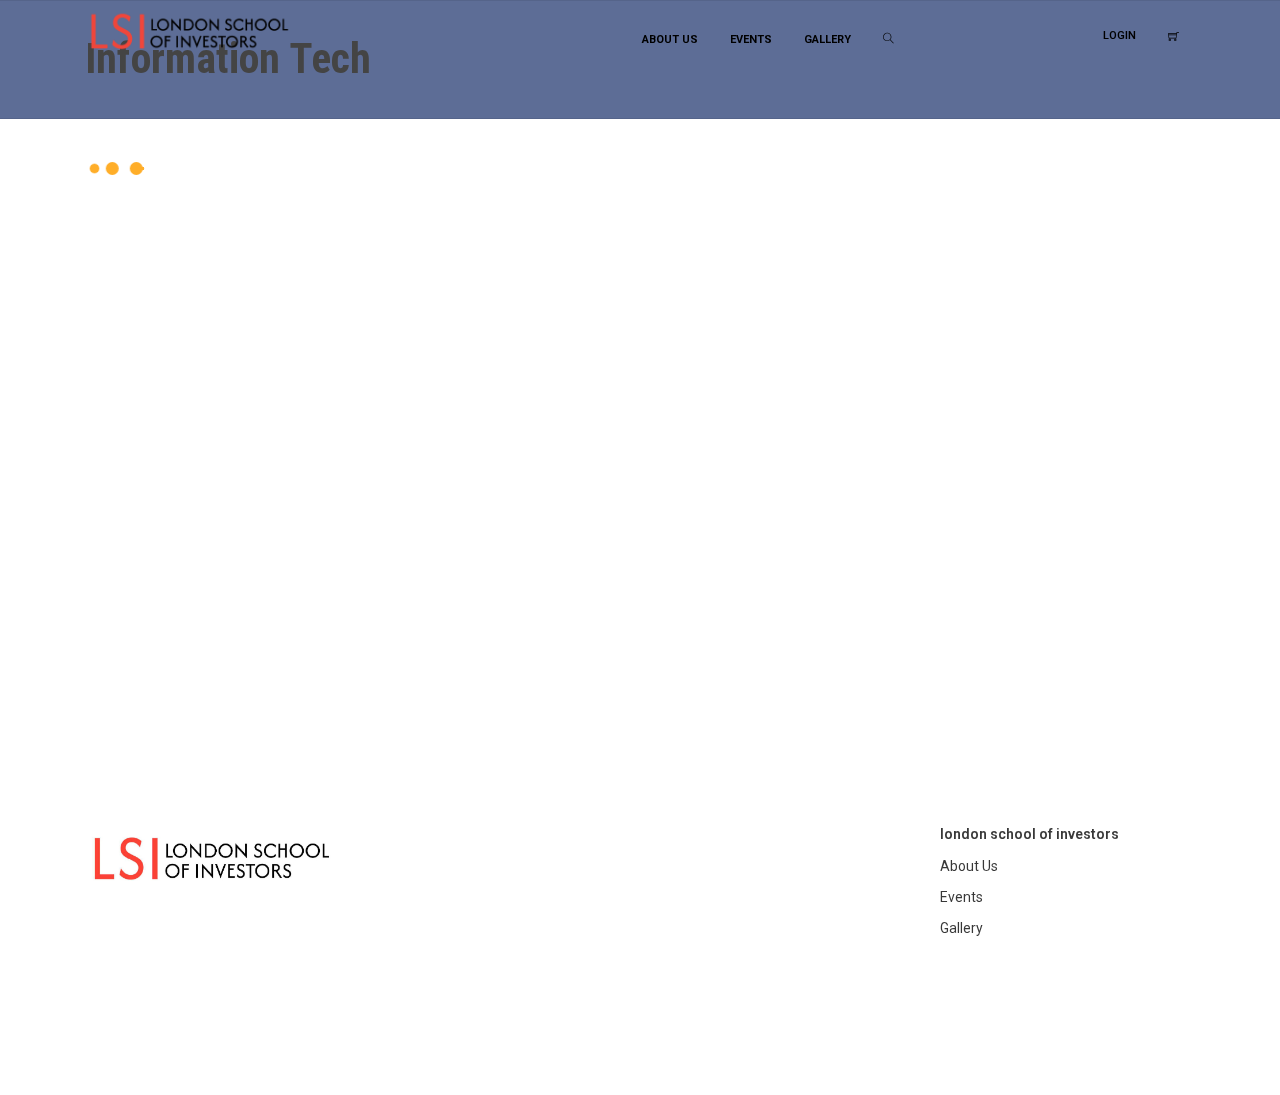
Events (961, 897)
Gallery (961, 928)
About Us (969, 866)
